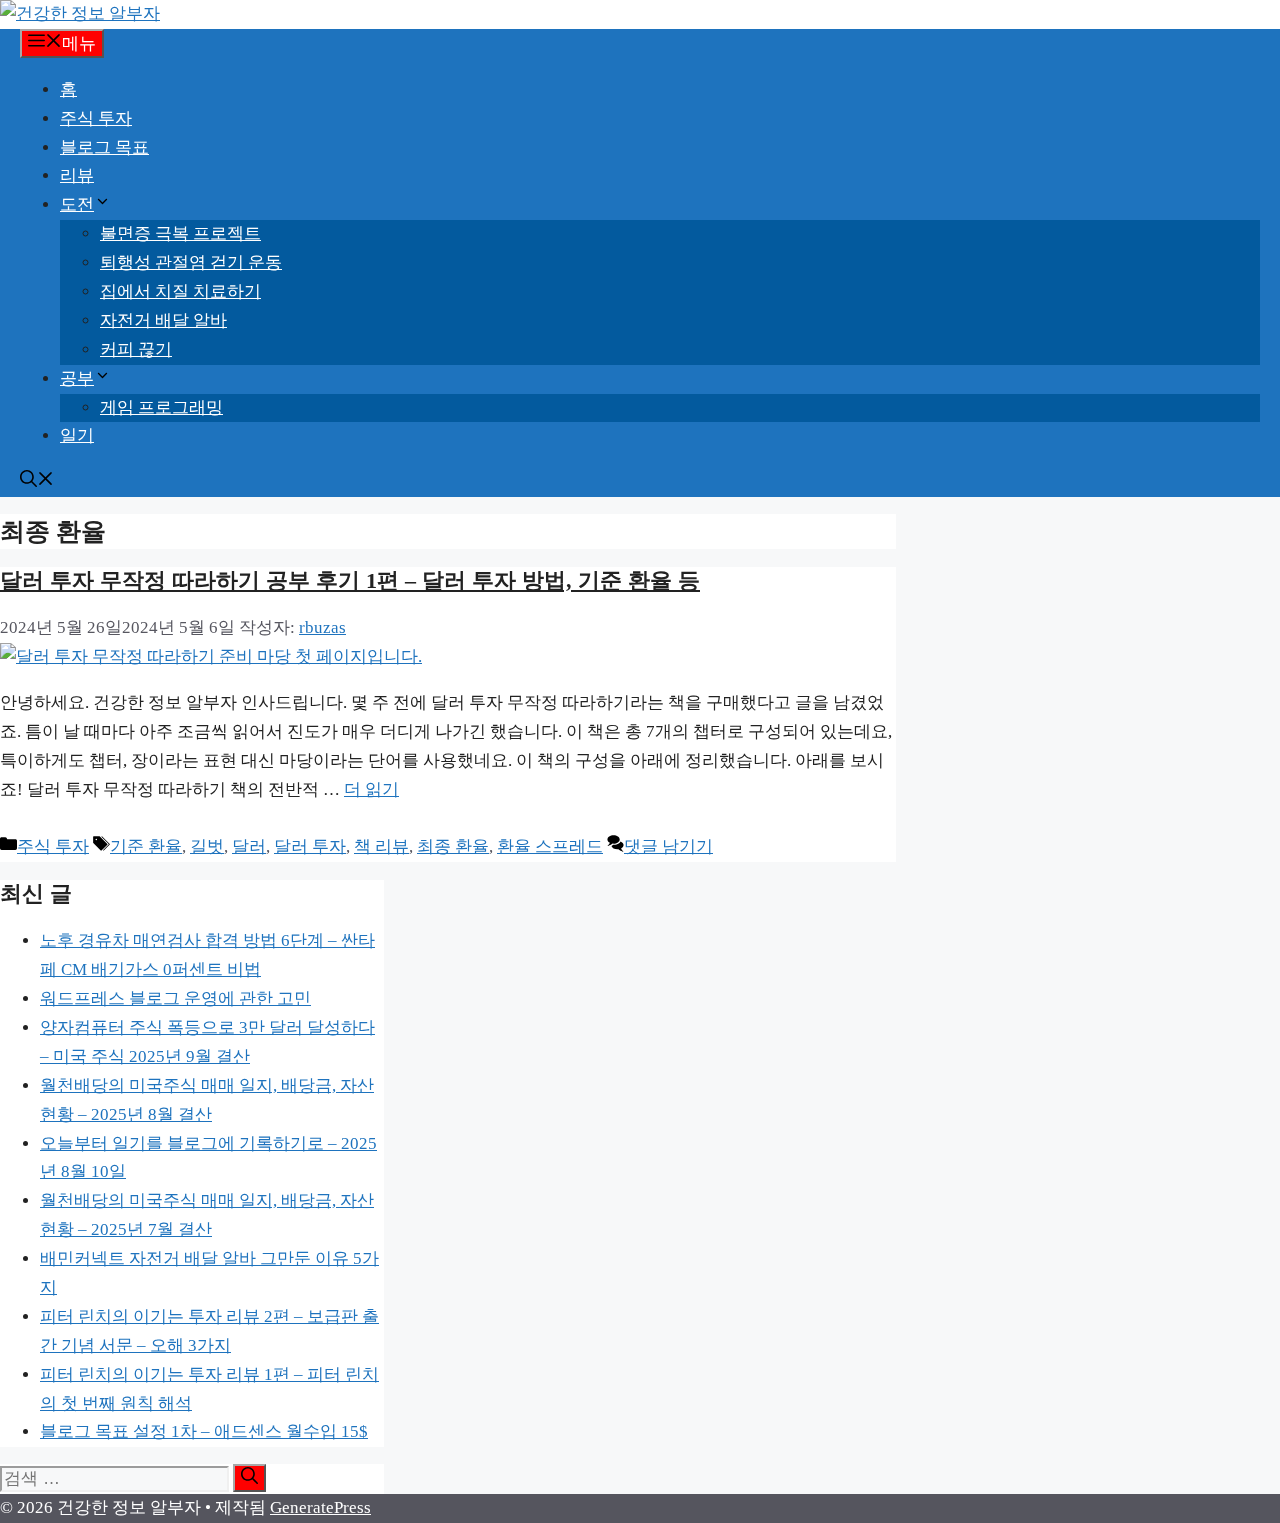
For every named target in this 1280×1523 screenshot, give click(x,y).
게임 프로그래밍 (161, 407)
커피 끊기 (136, 349)
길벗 (207, 846)
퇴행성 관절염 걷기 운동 (191, 262)
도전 (77, 204)
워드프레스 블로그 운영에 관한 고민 (175, 998)
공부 (77, 378)
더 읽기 (371, 789)
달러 (249, 846)
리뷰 (77, 175)
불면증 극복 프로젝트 (180, 233)
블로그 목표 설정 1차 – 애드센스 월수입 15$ (204, 1431)
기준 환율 (146, 846)
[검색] (249, 1478)
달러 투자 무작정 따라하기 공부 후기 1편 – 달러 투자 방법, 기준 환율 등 (350, 580)
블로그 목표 (104, 147)
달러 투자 (310, 846)
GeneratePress (320, 1507)
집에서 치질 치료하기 (180, 291)
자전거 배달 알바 (163, 320)
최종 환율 (453, 846)
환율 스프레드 (550, 846)
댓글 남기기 (668, 846)
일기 (77, 435)
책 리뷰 (381, 846)
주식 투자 (96, 118)
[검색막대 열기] (37, 481)
